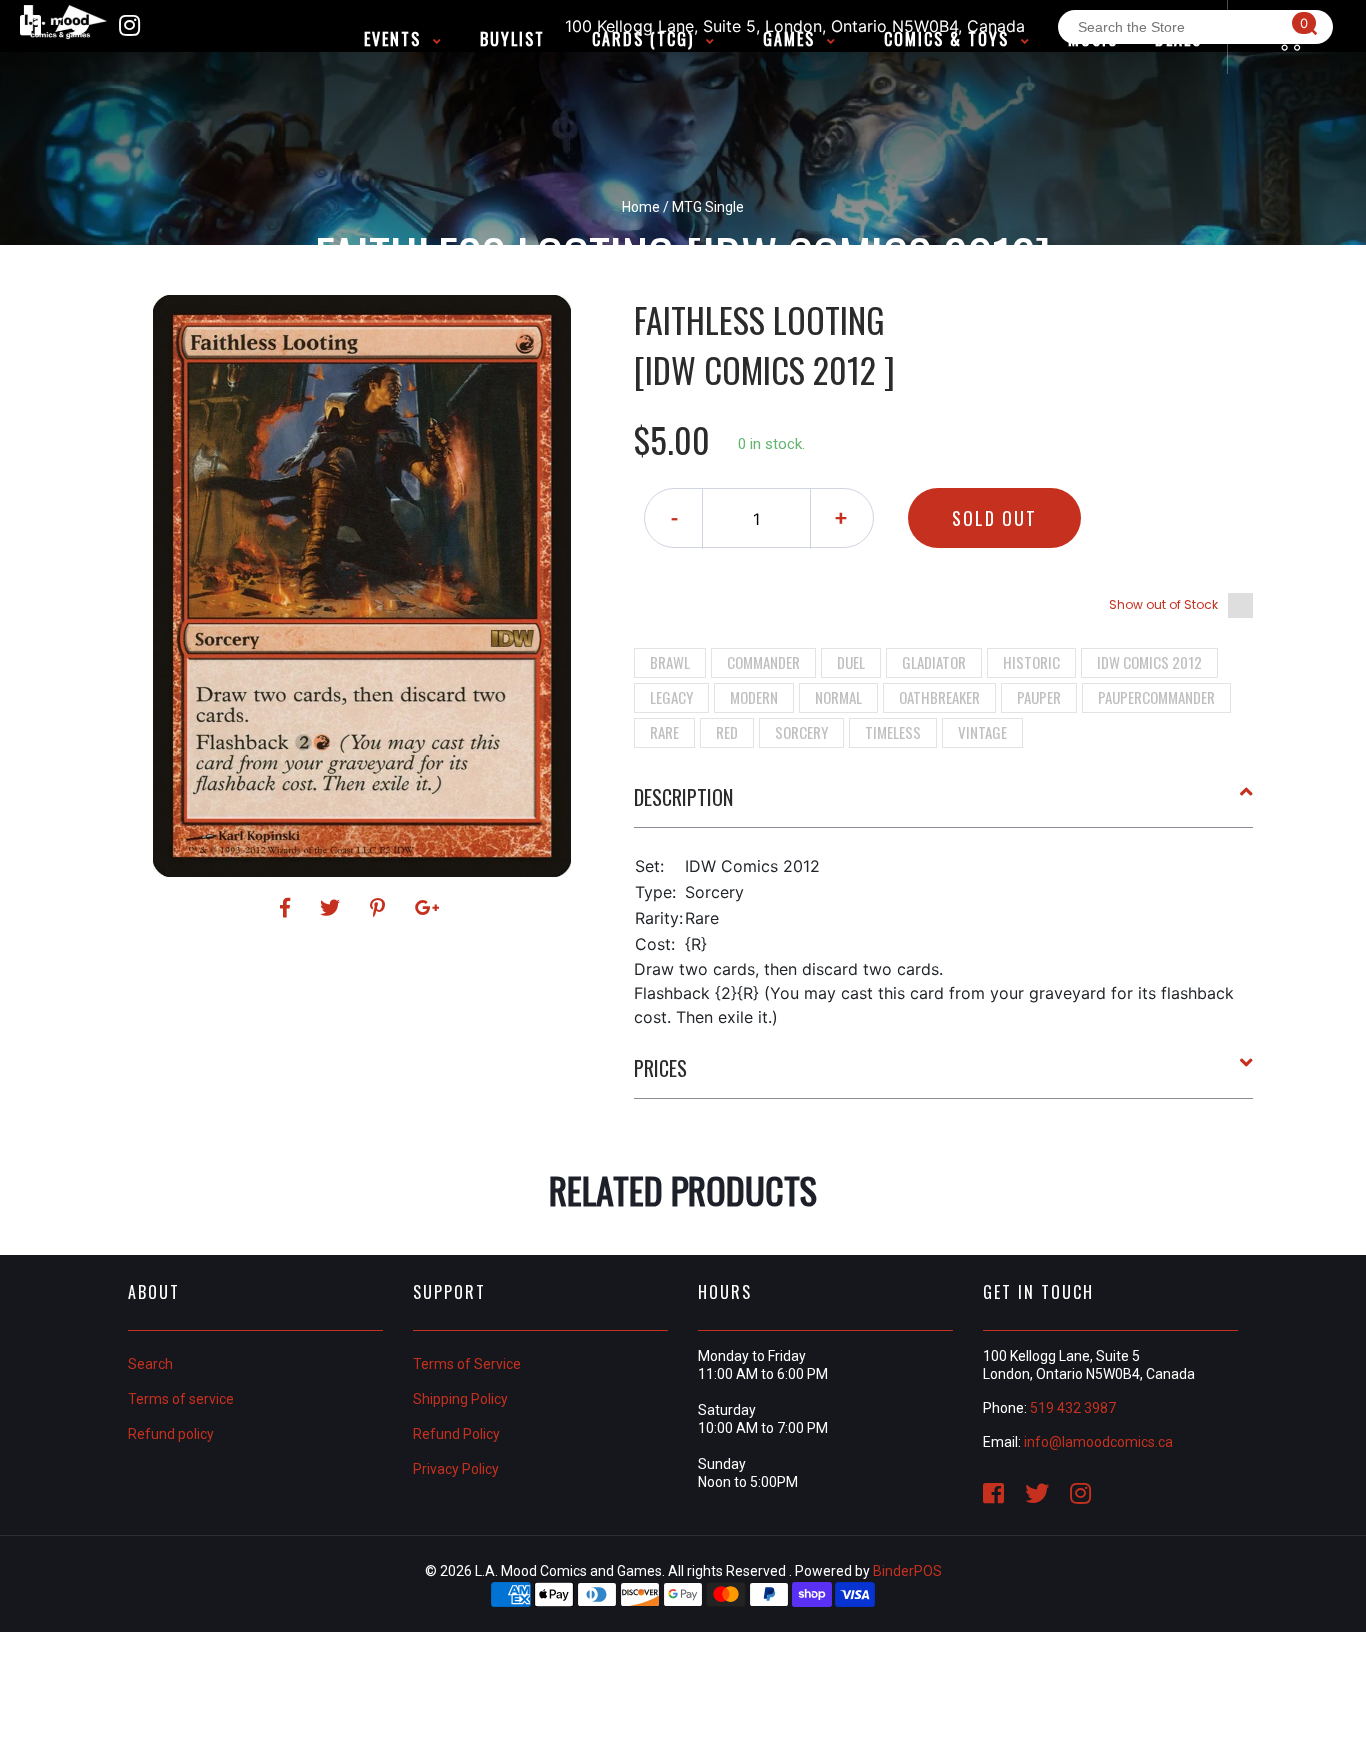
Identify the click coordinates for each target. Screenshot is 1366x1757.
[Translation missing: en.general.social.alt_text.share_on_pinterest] (380, 908)
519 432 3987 (1073, 1408)
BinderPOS (907, 1571)
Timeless (893, 732)
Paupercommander (1156, 697)
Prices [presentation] (660, 1068)
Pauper (1039, 697)
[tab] (944, 805)
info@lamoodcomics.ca (1098, 1442)
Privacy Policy (456, 1469)
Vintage (982, 732)
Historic (1031, 662)
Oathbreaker (939, 697)
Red (727, 732)
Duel (851, 662)
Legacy (671, 697)
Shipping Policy (460, 1399)
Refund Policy (456, 1434)
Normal (838, 697)
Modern (754, 697)
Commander (763, 662)
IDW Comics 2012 (1149, 662)
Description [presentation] (683, 797)
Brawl (670, 662)
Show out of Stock (1163, 604)
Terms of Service (467, 1364)
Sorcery (801, 732)
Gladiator (934, 662)
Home (641, 207)
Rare (664, 732)
